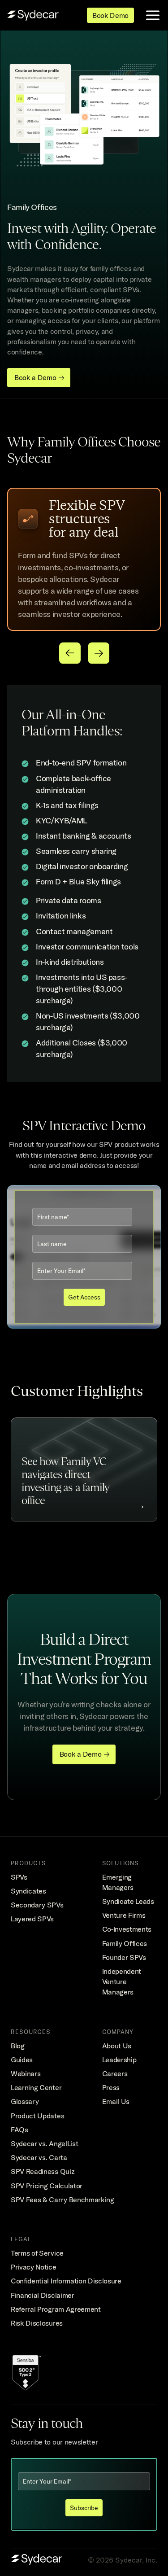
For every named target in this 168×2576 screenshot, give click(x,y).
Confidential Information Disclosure (66, 2281)
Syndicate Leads (128, 1901)
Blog (18, 2046)
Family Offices (125, 1943)
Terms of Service (37, 2253)
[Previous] (70, 653)
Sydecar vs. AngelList (44, 2143)
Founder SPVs (124, 1957)
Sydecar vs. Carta (39, 2157)
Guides (22, 2060)
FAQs (19, 2130)
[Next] (99, 653)
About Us (117, 2046)
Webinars (26, 2073)
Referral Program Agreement (56, 2309)
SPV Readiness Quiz (43, 2171)
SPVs (19, 1877)
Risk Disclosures (37, 2323)
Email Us (116, 2101)
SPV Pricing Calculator (47, 2186)
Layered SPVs (32, 1919)
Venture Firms (124, 1915)
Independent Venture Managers (123, 1981)
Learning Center (36, 2087)
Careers (115, 2073)
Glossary (25, 2101)
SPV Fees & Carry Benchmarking (62, 2200)
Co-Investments (127, 1929)
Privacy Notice (34, 2267)
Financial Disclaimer (43, 2295)
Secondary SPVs (37, 1905)
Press (111, 2087)
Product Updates (37, 2116)
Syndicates (28, 1891)
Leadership (119, 2060)
